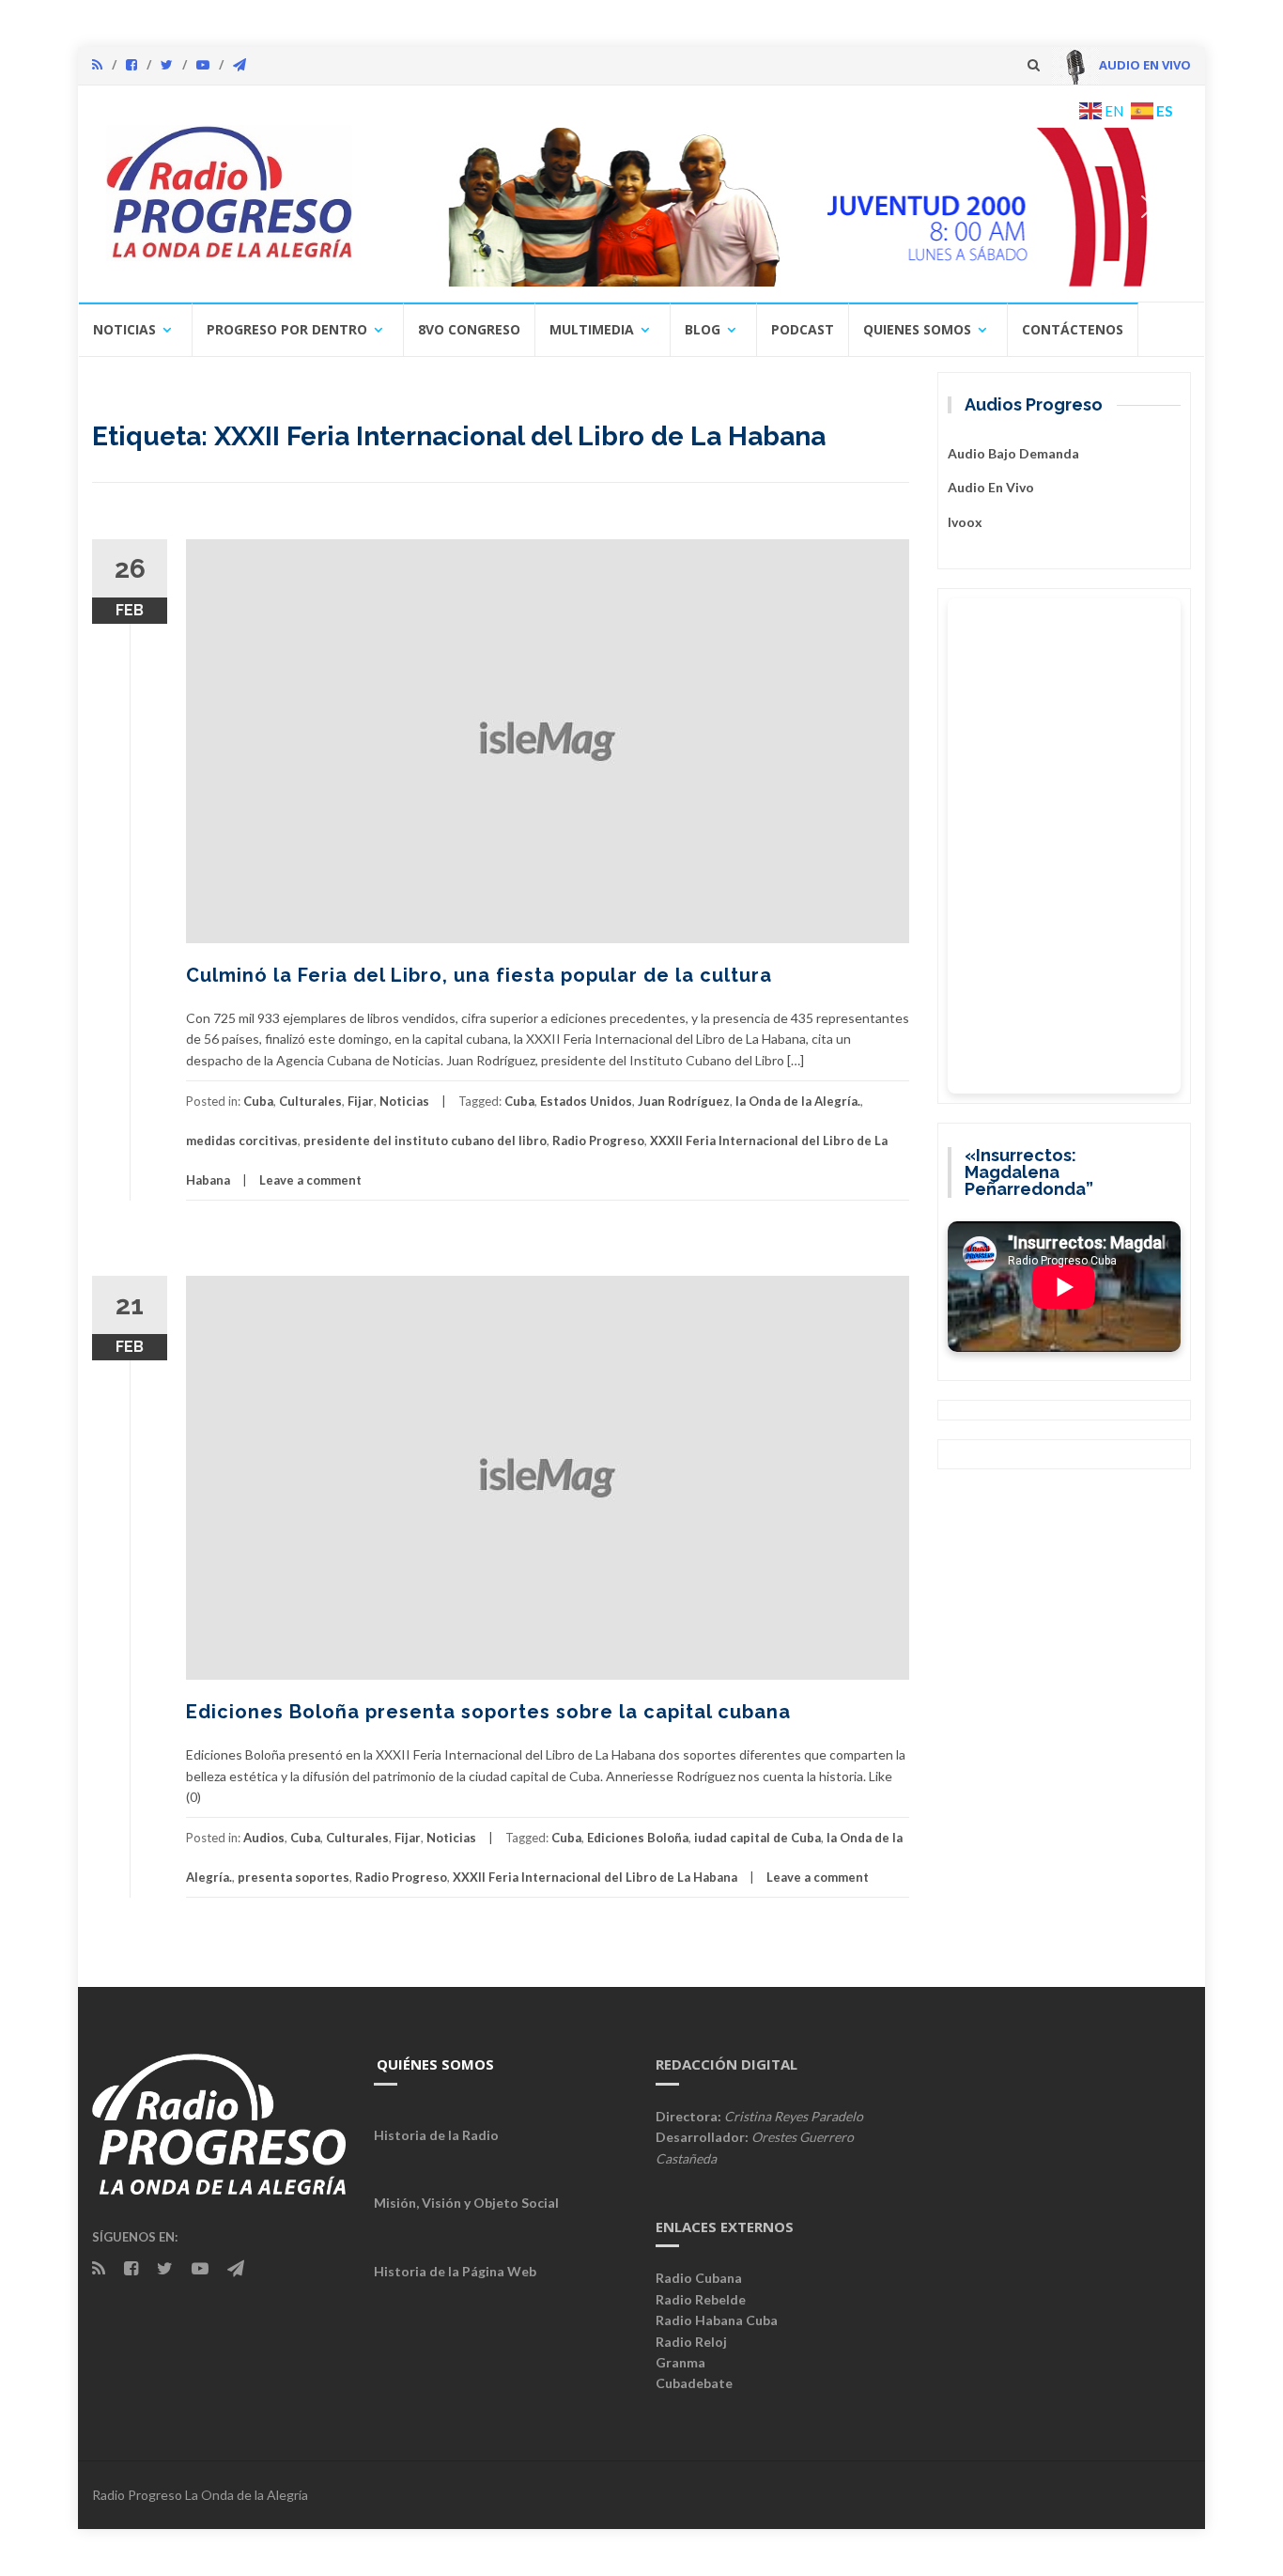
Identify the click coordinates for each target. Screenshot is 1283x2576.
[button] (780, 207)
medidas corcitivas (242, 1141)
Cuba (258, 1101)
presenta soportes (294, 1877)
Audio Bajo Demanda (1013, 453)
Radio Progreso (598, 1141)
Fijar (361, 1101)
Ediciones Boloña (638, 1838)
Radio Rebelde (701, 2299)
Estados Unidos (586, 1101)
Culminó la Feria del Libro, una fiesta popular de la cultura (479, 975)
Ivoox (965, 522)
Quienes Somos (917, 329)
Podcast (803, 329)
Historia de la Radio (436, 2135)
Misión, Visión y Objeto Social (466, 2203)
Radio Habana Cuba (717, 2320)
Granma (680, 2362)
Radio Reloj (691, 2342)
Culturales (310, 1101)
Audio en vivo (991, 487)
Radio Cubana (699, 2278)
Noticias (124, 329)
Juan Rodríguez (684, 1101)
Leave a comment (310, 1180)
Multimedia (592, 329)
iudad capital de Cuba (757, 1838)
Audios (264, 1838)
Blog (703, 329)
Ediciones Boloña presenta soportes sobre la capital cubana (488, 1712)
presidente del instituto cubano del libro (425, 1141)
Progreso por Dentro (287, 329)
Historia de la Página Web (455, 2271)
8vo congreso (469, 329)
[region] (780, 207)
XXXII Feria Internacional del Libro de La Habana (595, 1877)
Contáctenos (1073, 329)
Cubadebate (694, 2383)
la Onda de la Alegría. (798, 1101)
